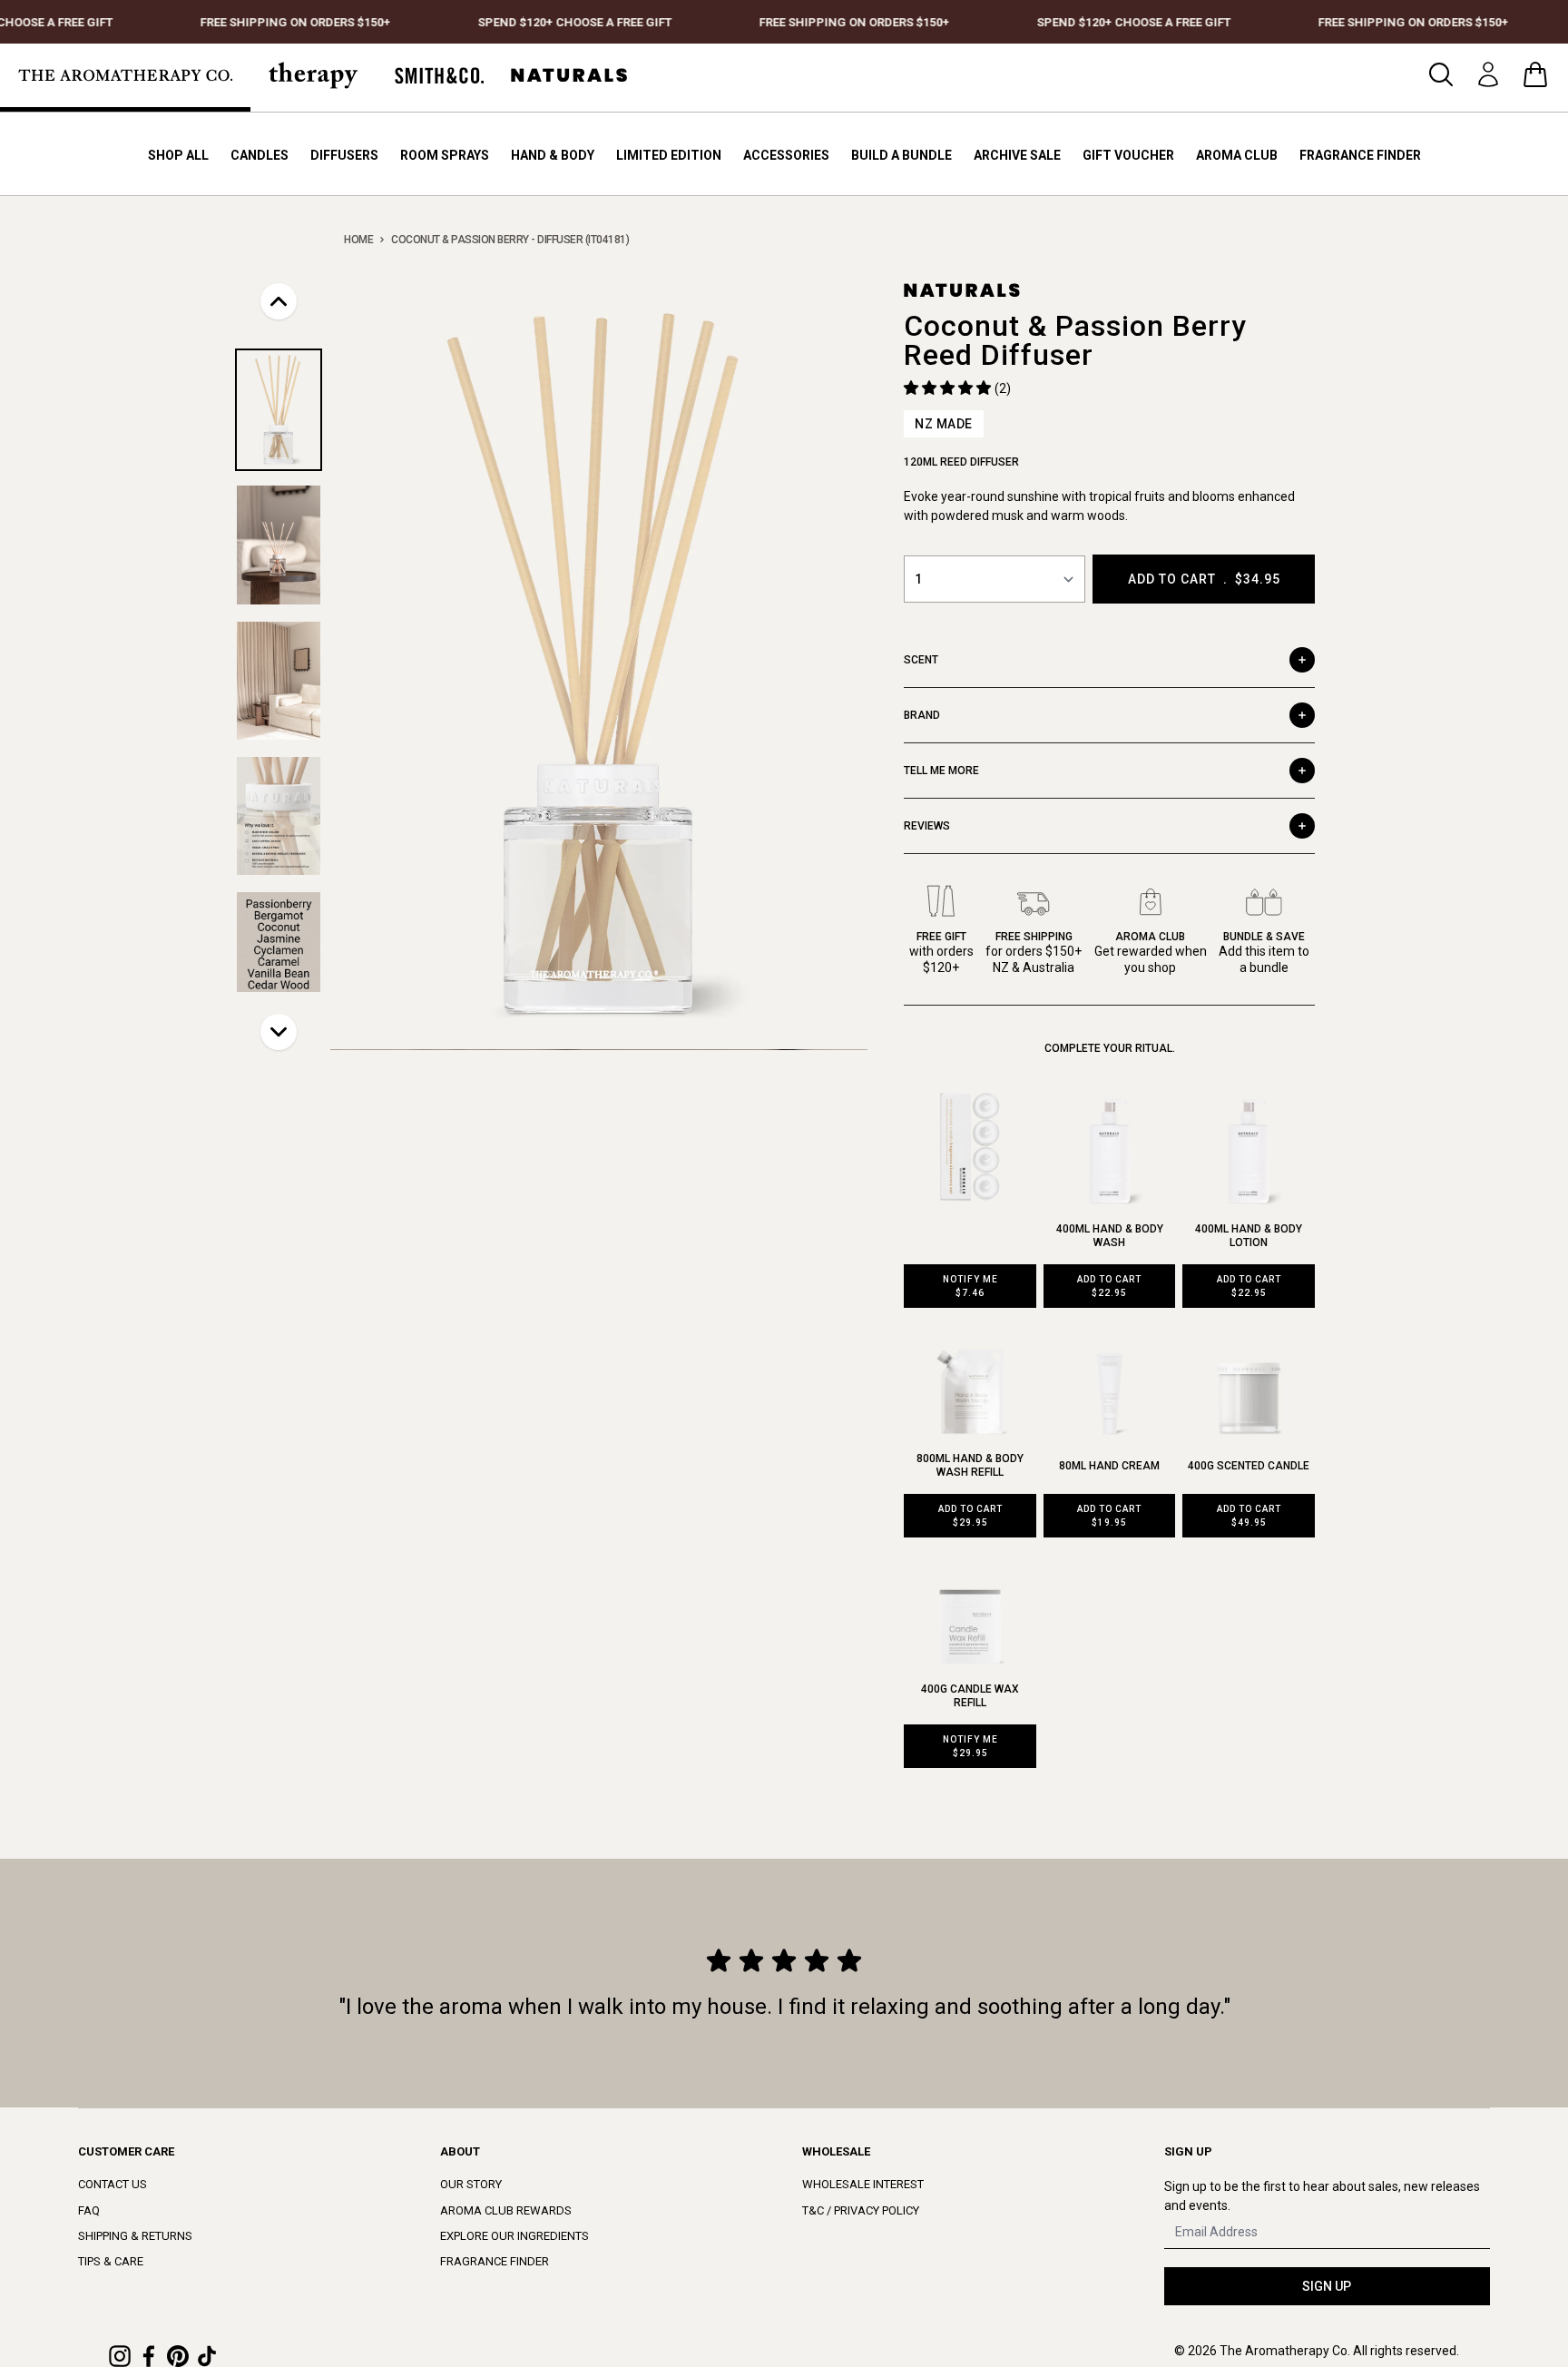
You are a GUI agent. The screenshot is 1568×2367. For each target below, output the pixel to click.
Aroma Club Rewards (506, 2210)
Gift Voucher (1128, 155)
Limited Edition (669, 155)
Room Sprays (445, 155)
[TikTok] (207, 2356)
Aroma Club (1237, 155)
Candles (260, 155)
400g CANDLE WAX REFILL (970, 1696)
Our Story (471, 2184)
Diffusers (344, 155)
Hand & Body (553, 155)
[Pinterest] (178, 2356)
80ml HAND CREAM (1109, 1466)
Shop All (178, 155)
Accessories (786, 155)
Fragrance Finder (1360, 155)
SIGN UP (1327, 2286)
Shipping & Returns (135, 2236)
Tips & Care (111, 2261)
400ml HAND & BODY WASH (1110, 1236)
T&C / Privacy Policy (861, 2210)
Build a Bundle (902, 155)
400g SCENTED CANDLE (1249, 1466)
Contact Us (113, 2184)
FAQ (89, 2210)
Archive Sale (1017, 155)
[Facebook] (149, 2356)
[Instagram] (120, 2356)
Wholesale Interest (863, 2184)
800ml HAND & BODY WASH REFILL (970, 1465)
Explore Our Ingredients (514, 2236)
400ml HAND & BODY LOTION (1249, 1236)
